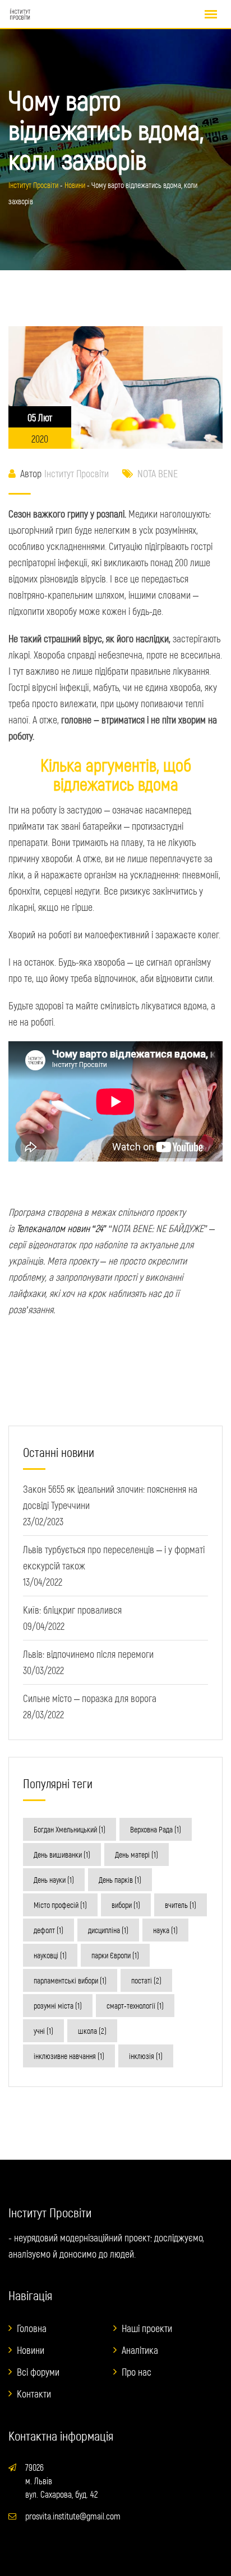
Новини (31, 2350)
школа (92, 2031)
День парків (120, 1880)
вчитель (181, 1905)
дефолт (48, 1930)
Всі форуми (38, 2372)
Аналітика (140, 2350)
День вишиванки (62, 1855)
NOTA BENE (158, 473)
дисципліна (108, 1930)
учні (43, 2031)
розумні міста (58, 2006)
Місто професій (60, 1905)
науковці (50, 1955)
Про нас (137, 2372)
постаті (146, 1980)
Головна (32, 2328)
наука (165, 1930)
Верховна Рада (156, 1829)
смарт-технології (135, 2006)
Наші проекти (147, 2328)
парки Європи (115, 1955)
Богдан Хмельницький (70, 1829)
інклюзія (146, 2056)
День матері (137, 1855)
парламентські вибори (70, 1980)
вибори (126, 1905)
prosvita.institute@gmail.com (73, 2516)
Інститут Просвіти (77, 473)
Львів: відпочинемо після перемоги (88, 1654)
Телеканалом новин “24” (61, 1228)
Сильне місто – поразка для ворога (90, 1698)
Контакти (34, 2394)
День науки (54, 1880)
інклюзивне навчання (69, 2056)
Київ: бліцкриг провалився (72, 1610)
